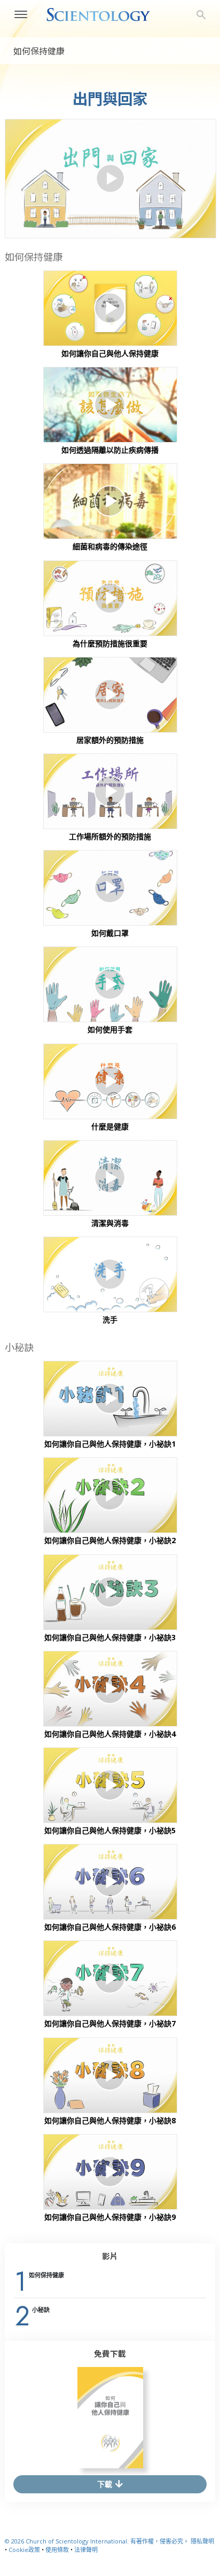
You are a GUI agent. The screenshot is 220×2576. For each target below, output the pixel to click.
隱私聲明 (202, 2541)
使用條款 (57, 2550)
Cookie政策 (24, 2550)
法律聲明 (86, 2550)
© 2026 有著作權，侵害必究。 (98, 2541)
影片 (110, 2256)
